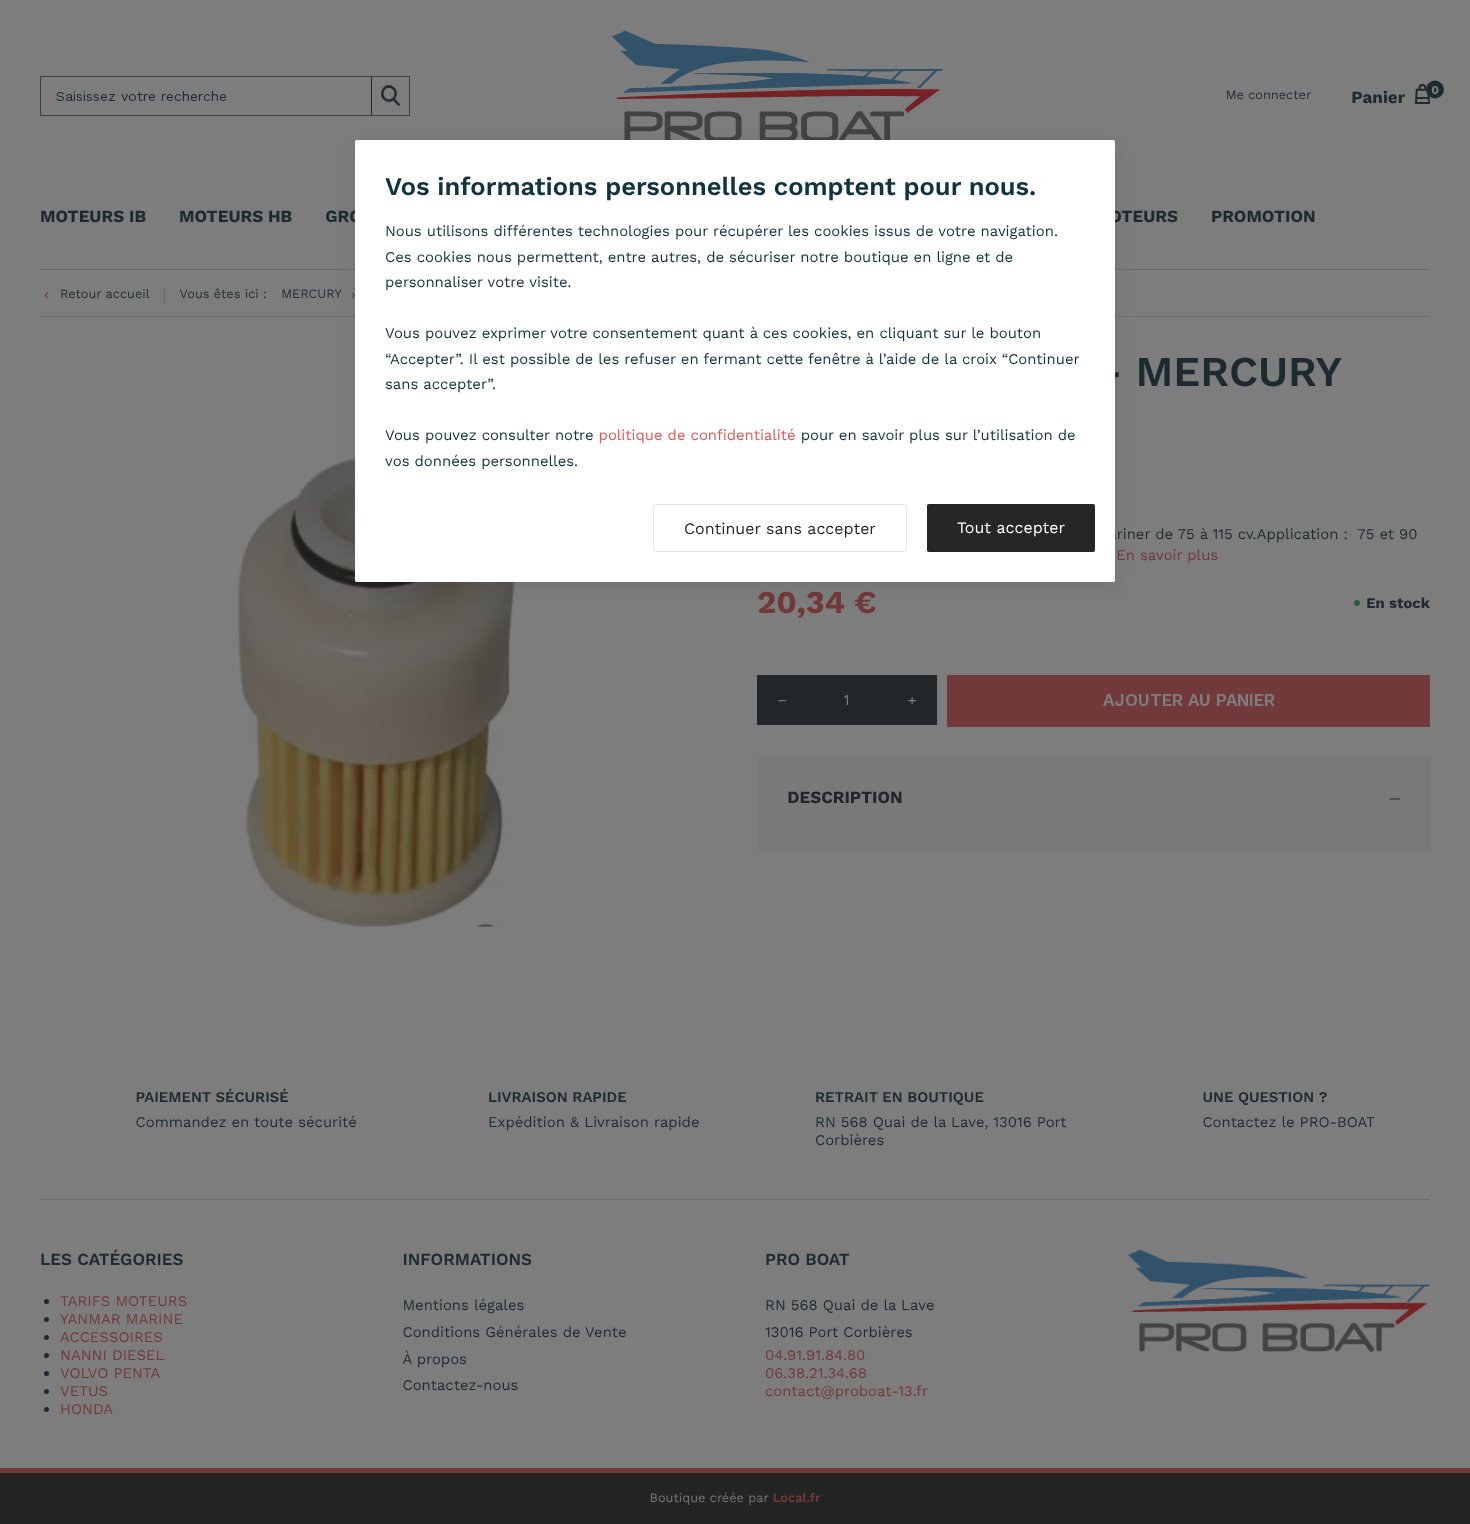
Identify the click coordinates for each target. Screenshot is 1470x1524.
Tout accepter (1011, 527)
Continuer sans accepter (780, 528)
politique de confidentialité (697, 435)
